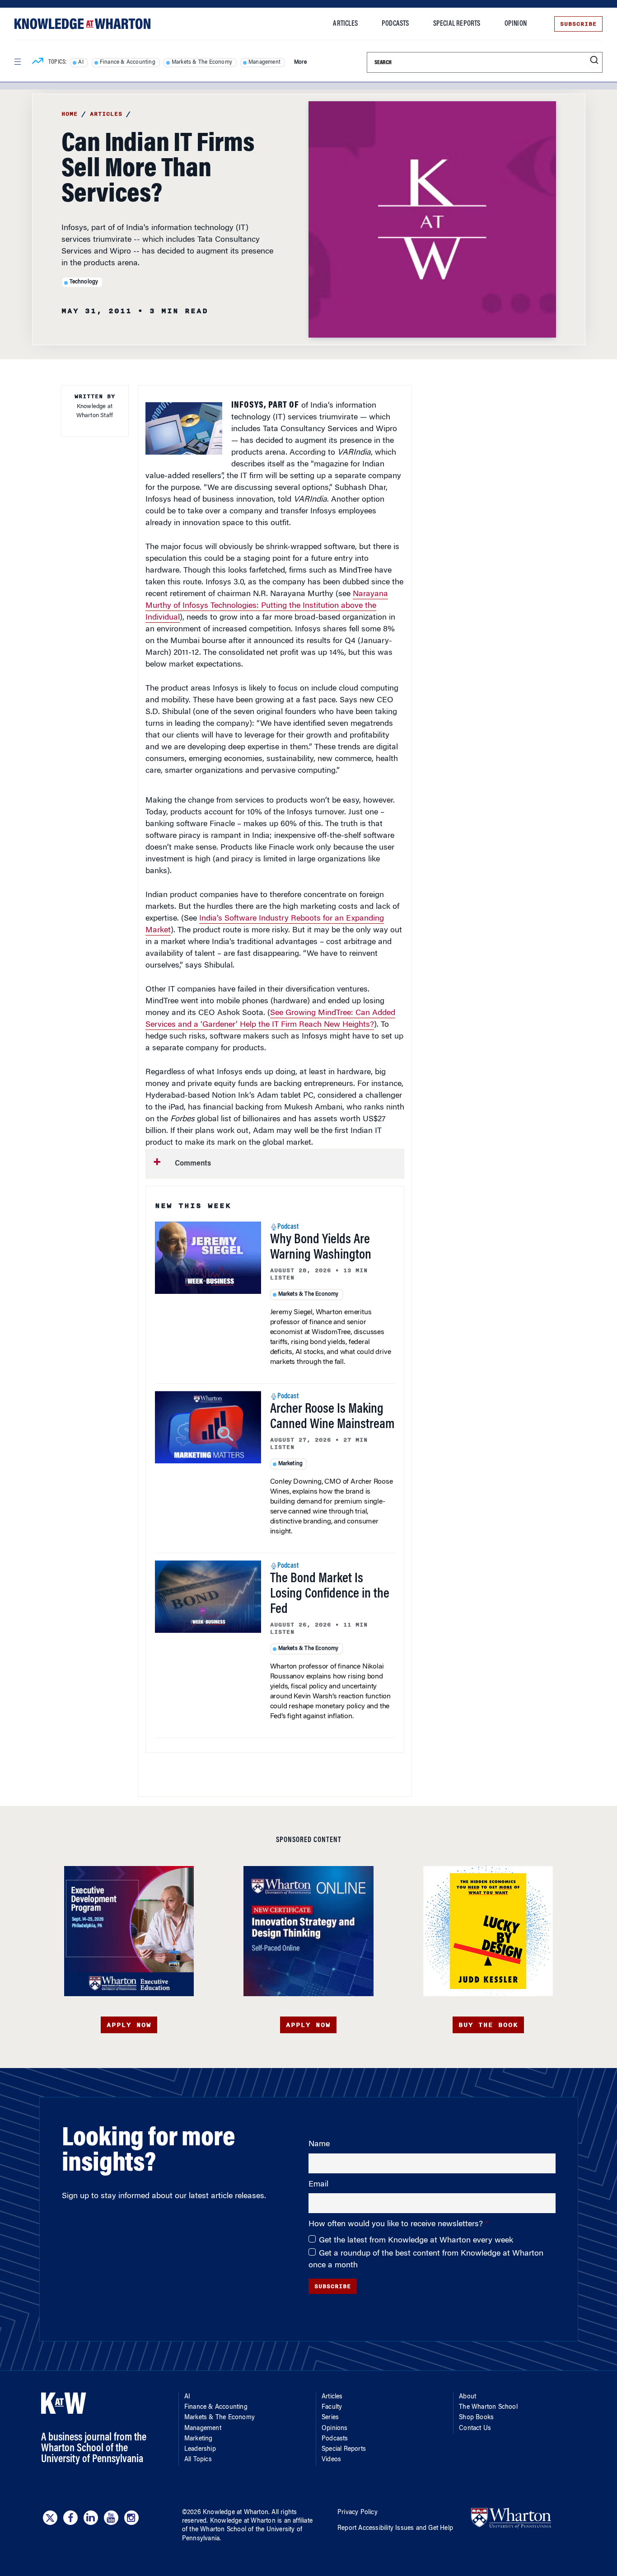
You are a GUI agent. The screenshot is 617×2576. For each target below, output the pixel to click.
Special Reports (457, 24)
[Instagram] (131, 2518)
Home (70, 114)
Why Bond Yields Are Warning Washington (321, 1248)
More (300, 62)
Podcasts (395, 24)
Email (318, 2185)
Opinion (516, 24)
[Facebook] (70, 2518)
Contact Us (475, 2429)
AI (81, 62)
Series (330, 2418)
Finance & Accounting (128, 62)
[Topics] (38, 62)
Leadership (200, 2449)
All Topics (198, 2460)
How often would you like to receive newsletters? (397, 2224)
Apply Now (129, 2025)
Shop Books (476, 2418)
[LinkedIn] (91, 2518)
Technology (84, 282)
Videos (331, 2460)
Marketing (291, 1464)
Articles (345, 24)
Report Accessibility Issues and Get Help (395, 2529)
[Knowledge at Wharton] (82, 24)
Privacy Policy (358, 2513)
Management (264, 62)
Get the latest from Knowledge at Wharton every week (416, 2241)
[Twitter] (50, 2518)
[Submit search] (594, 60)
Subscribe (578, 24)
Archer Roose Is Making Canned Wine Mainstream (332, 1417)
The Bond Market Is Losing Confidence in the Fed (330, 1594)
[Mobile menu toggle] (17, 62)
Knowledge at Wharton (236, 2513)
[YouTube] (111, 2518)
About (467, 2397)
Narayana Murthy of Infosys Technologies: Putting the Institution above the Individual (267, 606)
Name (319, 2144)
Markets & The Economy (202, 62)
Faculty (332, 2407)
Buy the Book (488, 2025)
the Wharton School (218, 2530)
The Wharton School (488, 2407)
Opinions (335, 2429)
